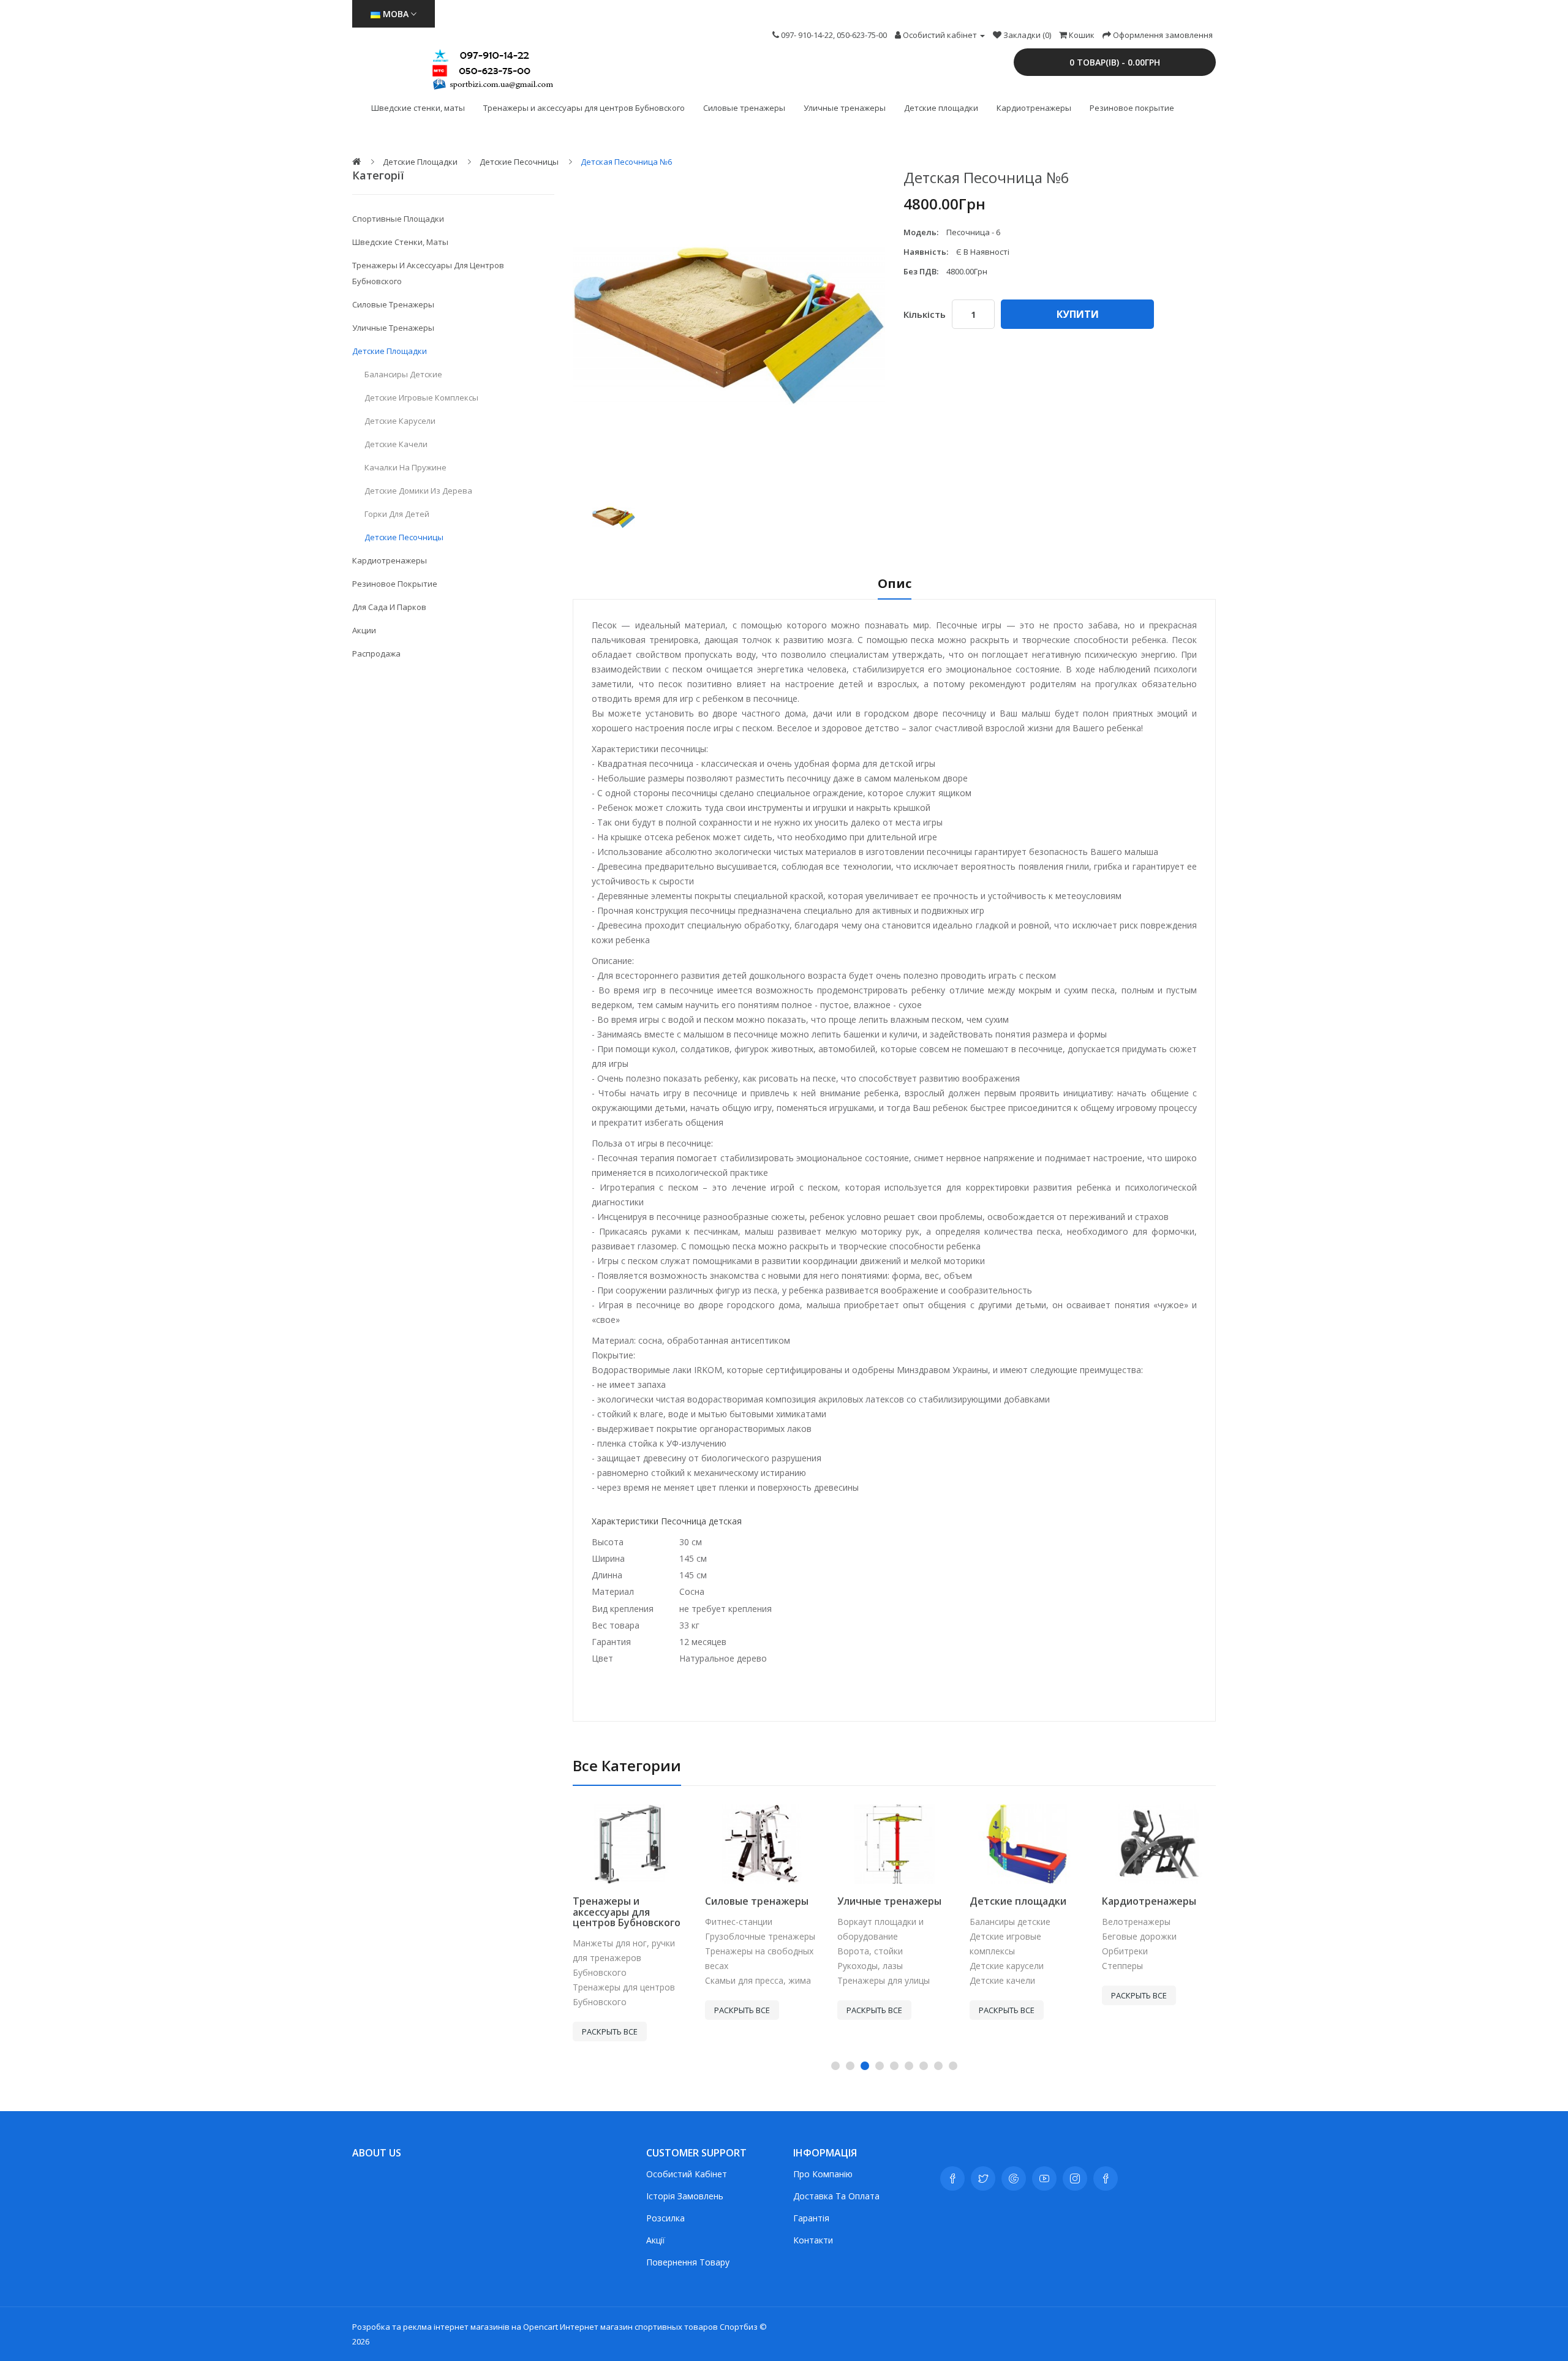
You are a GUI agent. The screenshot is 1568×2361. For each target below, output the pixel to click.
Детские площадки (941, 108)
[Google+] (1014, 2178)
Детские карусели (400, 421)
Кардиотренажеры (1034, 108)
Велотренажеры (1136, 1922)
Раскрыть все (610, 2032)
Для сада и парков (389, 607)
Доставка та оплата (836, 2196)
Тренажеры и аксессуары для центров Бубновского (584, 108)
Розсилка (665, 2218)
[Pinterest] (1106, 2178)
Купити (1078, 314)
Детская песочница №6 (626, 162)
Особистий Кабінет (687, 2174)
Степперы (1122, 1966)
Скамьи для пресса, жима (758, 1980)
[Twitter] (983, 2178)
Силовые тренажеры (744, 108)
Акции (364, 630)
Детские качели (396, 444)
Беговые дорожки (1139, 1936)
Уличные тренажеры (845, 108)
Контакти (813, 2240)
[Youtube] (1044, 2178)
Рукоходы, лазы (870, 1966)
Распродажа (376, 653)
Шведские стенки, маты (418, 108)
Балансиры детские (403, 374)
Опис (895, 585)
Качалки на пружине (405, 467)
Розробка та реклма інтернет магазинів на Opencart (455, 2327)
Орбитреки (1125, 1951)
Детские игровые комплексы (421, 397)
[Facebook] (952, 2178)
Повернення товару (688, 2262)
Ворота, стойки (870, 1951)
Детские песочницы (519, 162)
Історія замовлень (685, 2196)
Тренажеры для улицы (884, 1980)
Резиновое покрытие (1132, 108)
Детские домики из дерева (418, 491)
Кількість (925, 314)
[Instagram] (1075, 2178)
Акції (656, 2240)
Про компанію (823, 2174)
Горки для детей (397, 514)
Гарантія (811, 2218)
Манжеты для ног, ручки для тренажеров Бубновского (624, 1958)
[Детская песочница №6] (614, 518)
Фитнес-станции (739, 1922)
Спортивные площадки (398, 219)
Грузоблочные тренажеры (760, 1936)
